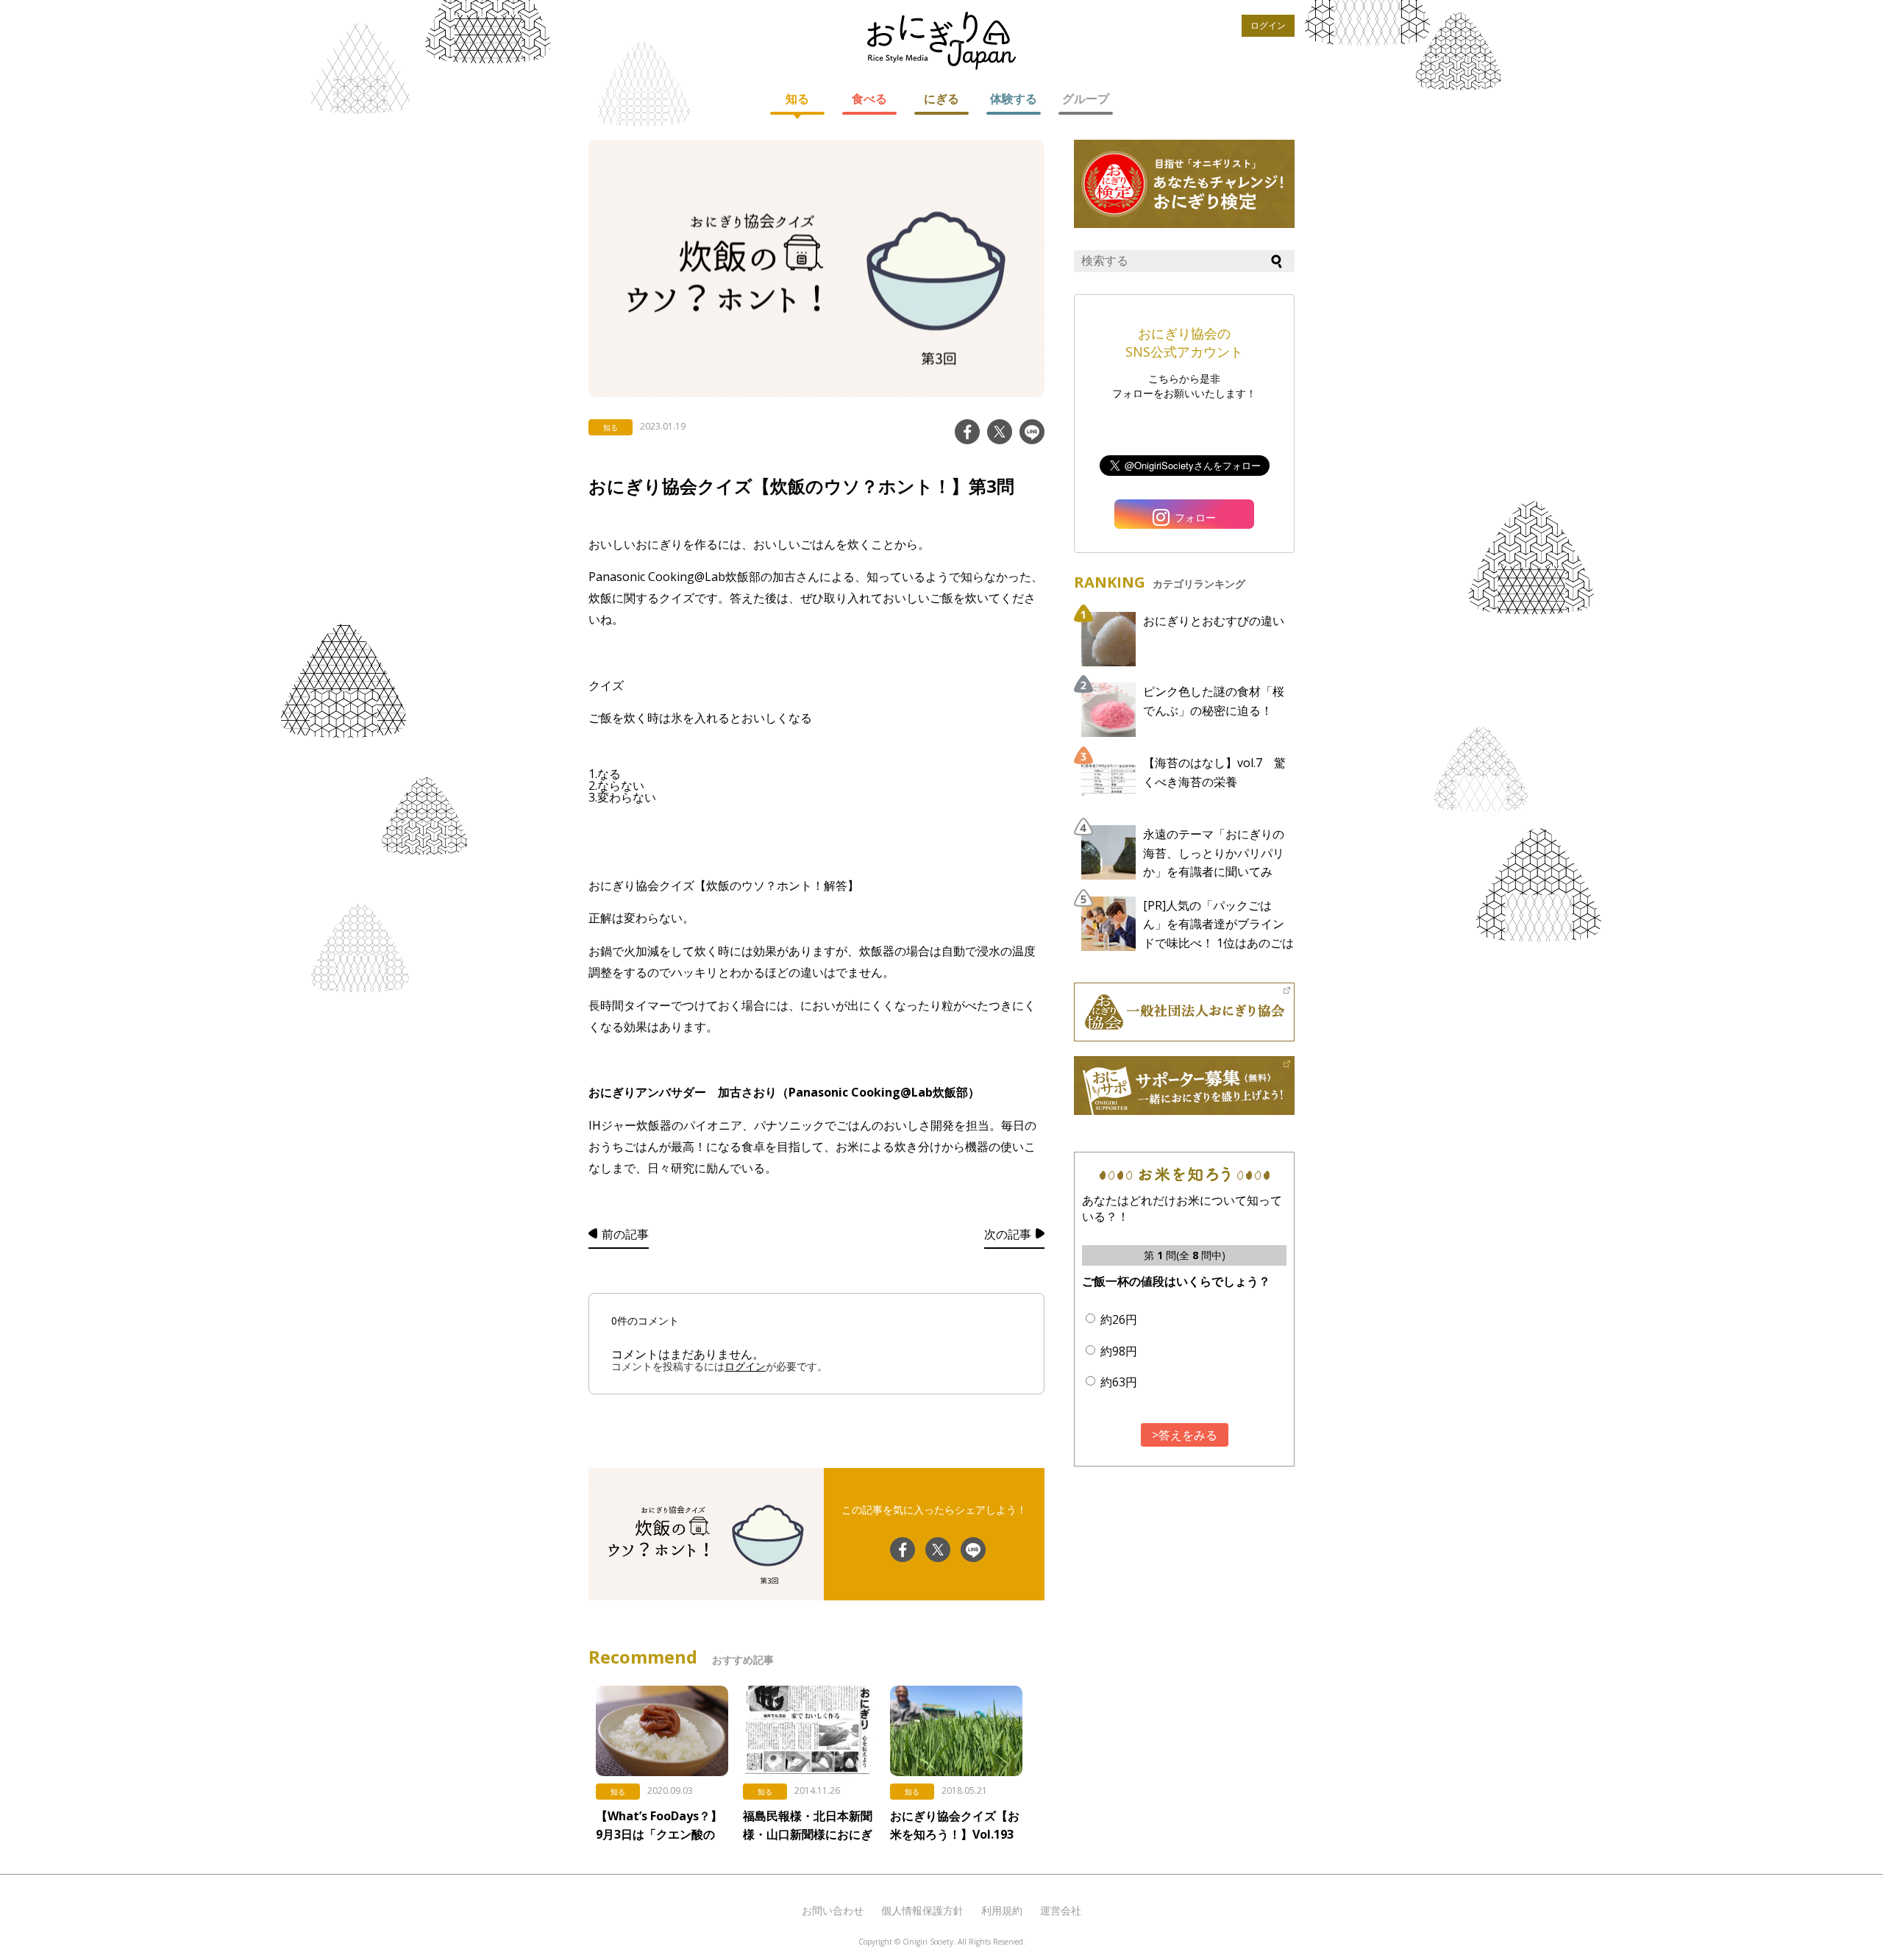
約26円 (1119, 1319)
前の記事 (625, 1234)
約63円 (1119, 1382)
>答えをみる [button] (1185, 1435)
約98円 (1119, 1351)
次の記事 (1008, 1234)
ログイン (1268, 25)
